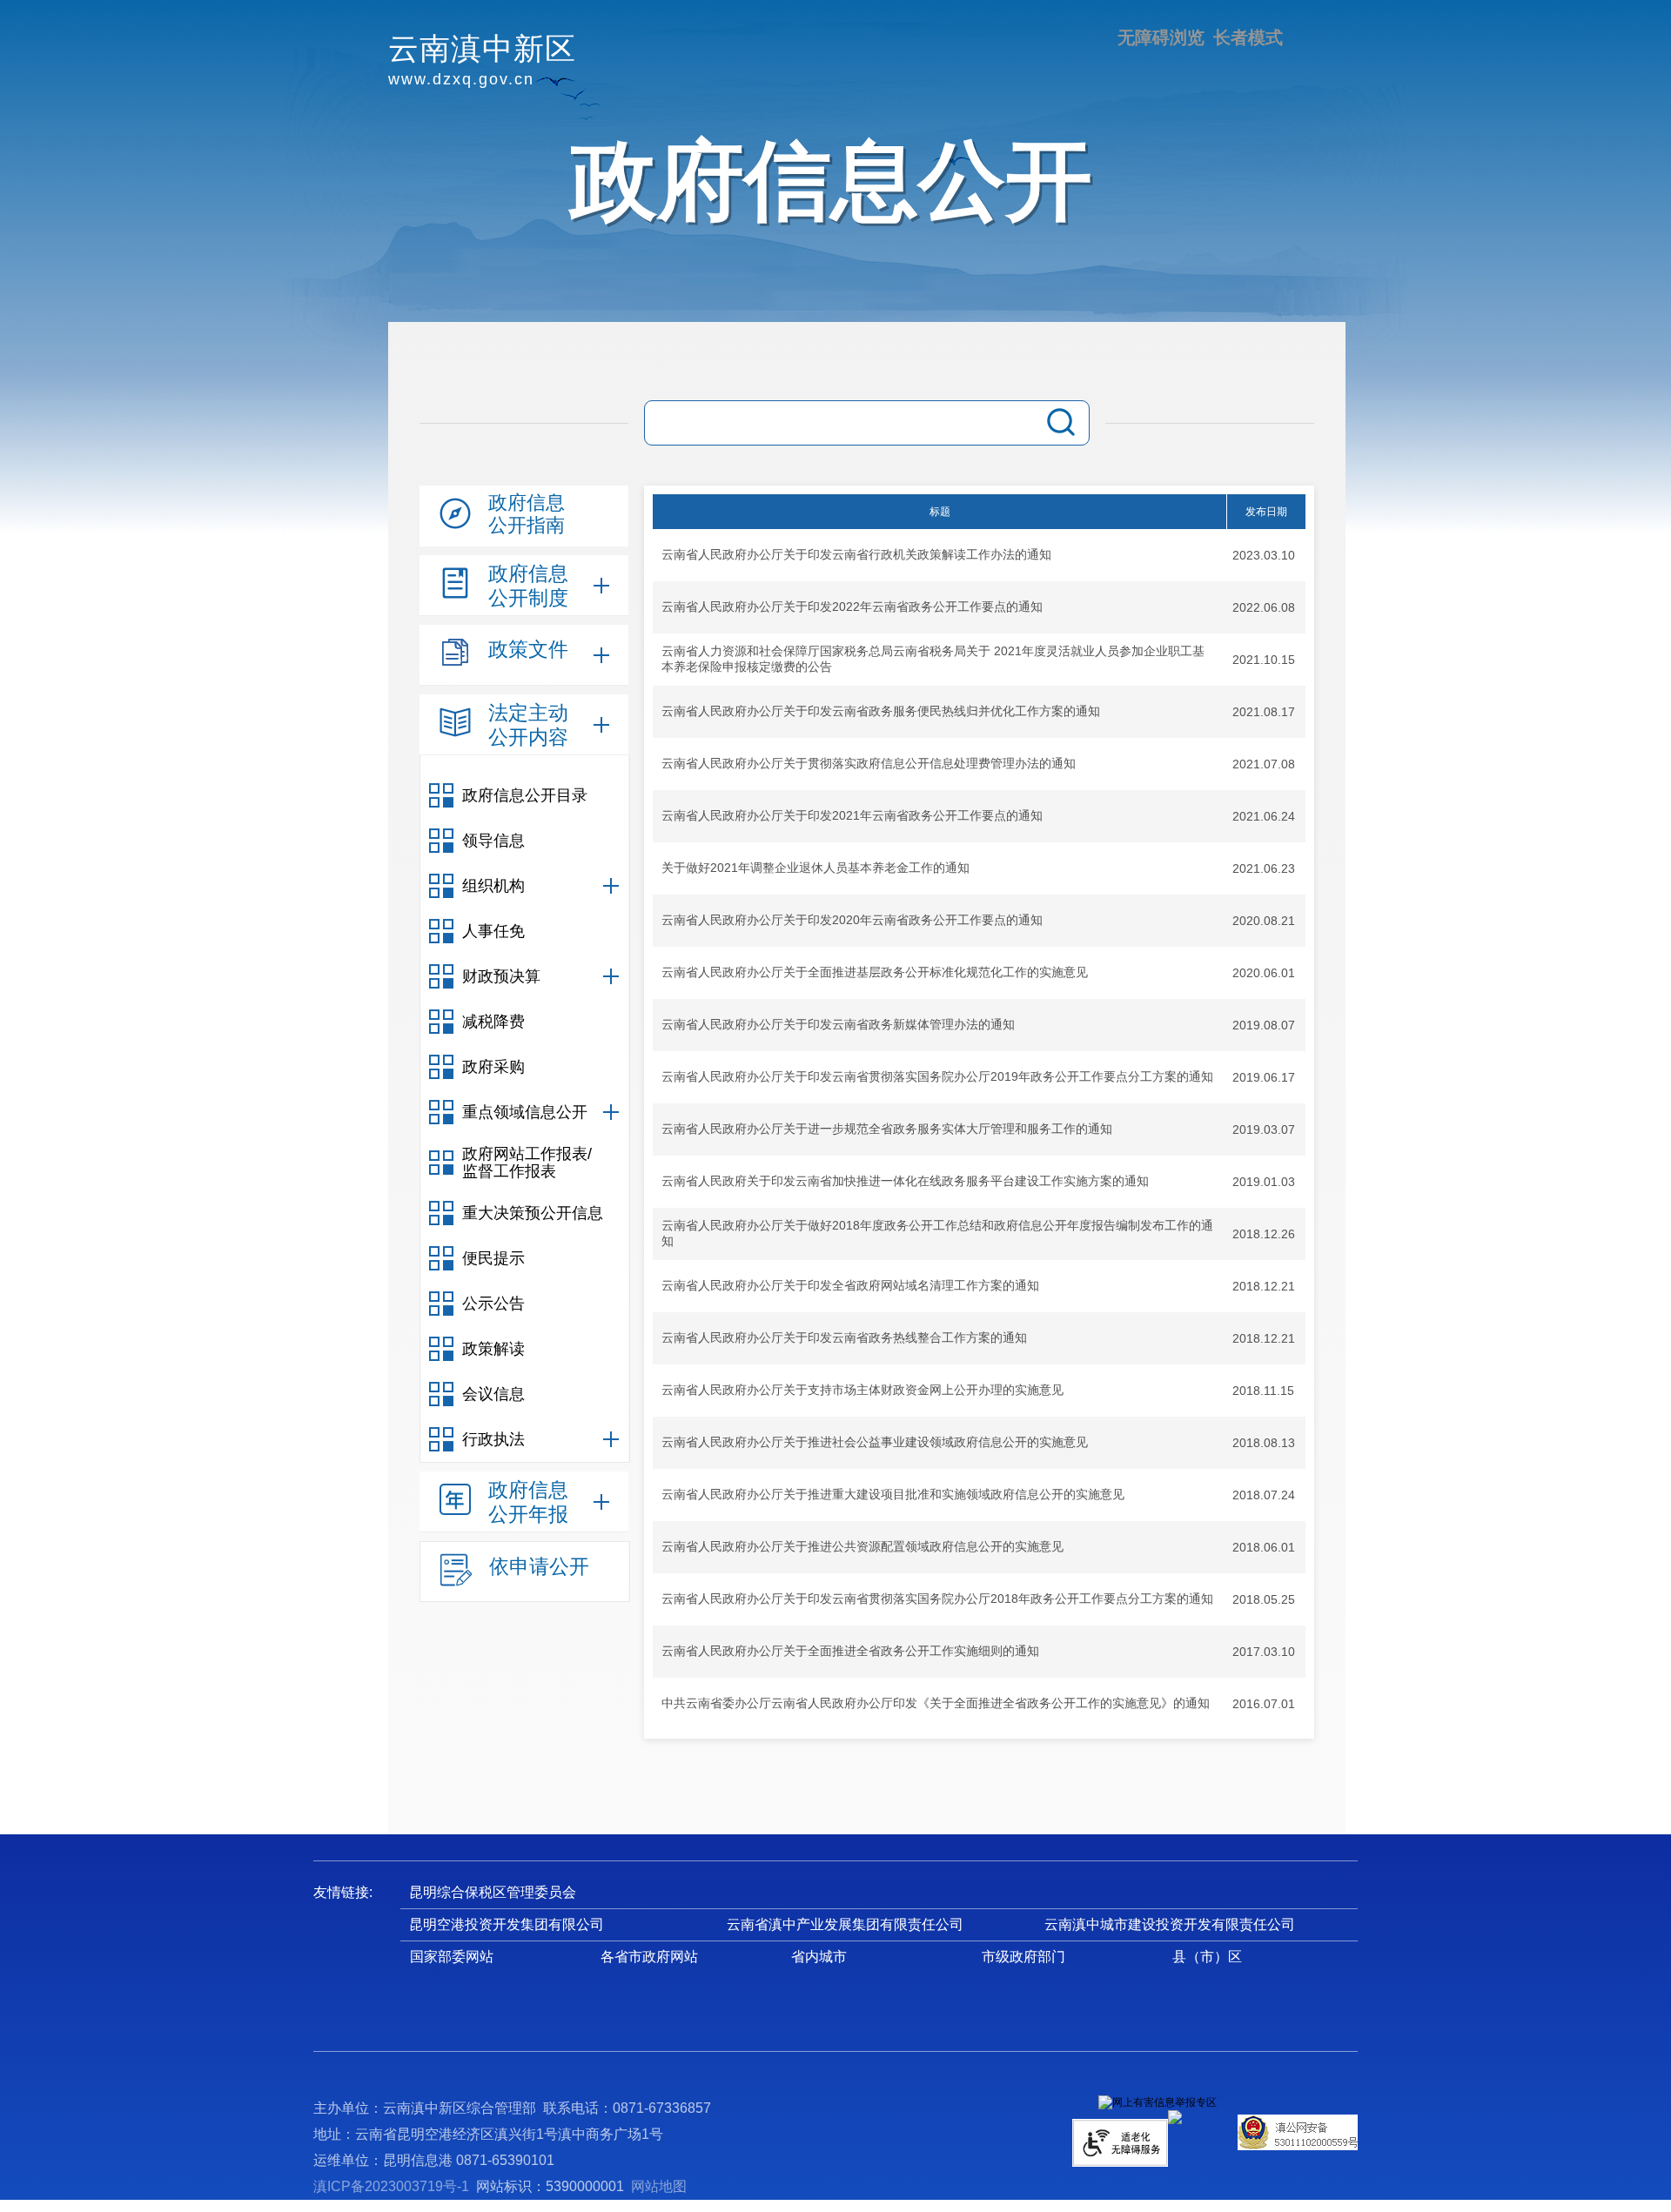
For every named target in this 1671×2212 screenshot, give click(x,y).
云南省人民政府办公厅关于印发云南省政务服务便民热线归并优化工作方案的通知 (881, 711)
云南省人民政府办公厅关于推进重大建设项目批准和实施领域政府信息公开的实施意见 (893, 1494)
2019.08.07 (1264, 1025)
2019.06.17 (1264, 1077)
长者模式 (1248, 37)
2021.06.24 (1264, 816)
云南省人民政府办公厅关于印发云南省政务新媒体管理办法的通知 (838, 1024)
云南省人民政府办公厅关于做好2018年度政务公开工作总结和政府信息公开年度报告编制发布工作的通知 (937, 1233)
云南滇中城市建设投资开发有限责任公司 (1170, 1924)
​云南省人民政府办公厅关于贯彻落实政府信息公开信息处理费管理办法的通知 (869, 763)
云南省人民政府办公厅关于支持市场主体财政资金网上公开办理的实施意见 (862, 1390)
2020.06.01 (1264, 973)
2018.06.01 (1264, 1547)
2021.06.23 (1264, 868)
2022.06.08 (1264, 607)
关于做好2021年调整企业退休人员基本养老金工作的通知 (815, 868)
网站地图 (659, 2186)
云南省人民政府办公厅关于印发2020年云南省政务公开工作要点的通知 (852, 920)
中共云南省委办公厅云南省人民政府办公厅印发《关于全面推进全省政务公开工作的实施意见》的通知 (936, 1703)
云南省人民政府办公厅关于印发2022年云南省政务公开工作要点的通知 (852, 607)
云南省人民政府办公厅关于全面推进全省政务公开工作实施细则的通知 (850, 1651)
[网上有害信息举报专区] (1158, 2103)
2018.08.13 (1264, 1443)
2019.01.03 (1264, 1182)
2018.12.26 (1264, 1234)
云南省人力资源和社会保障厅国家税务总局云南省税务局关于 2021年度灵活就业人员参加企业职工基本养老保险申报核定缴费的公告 (933, 659)
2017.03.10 (1264, 1652)
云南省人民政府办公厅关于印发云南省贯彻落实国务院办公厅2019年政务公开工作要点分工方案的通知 (937, 1076)
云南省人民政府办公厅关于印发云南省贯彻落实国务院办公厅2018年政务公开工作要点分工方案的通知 (937, 1599)
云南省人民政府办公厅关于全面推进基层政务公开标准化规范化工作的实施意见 (875, 972)
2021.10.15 (1264, 660)
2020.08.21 (1264, 921)
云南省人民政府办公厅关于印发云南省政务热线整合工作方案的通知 (844, 1337)
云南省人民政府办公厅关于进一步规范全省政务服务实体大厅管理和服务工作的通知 (887, 1129)
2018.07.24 (1264, 1495)
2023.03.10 (1264, 555)
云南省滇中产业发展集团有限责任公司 (845, 1924)
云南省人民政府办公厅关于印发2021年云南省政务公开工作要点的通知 (852, 815)
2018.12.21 (1264, 1286)
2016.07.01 (1264, 1704)
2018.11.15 (1263, 1391)
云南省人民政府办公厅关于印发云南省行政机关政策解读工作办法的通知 (856, 554)
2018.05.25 (1264, 1599)
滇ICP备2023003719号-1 (391, 2186)
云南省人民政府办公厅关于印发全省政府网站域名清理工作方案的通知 (850, 1285)
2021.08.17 (1264, 712)
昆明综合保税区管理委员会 (493, 1892)
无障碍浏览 (1161, 37)
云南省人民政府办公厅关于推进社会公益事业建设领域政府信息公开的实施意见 (875, 1442)
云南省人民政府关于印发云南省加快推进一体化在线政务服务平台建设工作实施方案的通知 (905, 1181)
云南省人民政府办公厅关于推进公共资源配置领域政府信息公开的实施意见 (862, 1546)
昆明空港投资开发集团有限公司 (507, 1924)
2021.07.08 (1264, 764)
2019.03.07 (1264, 1129)
